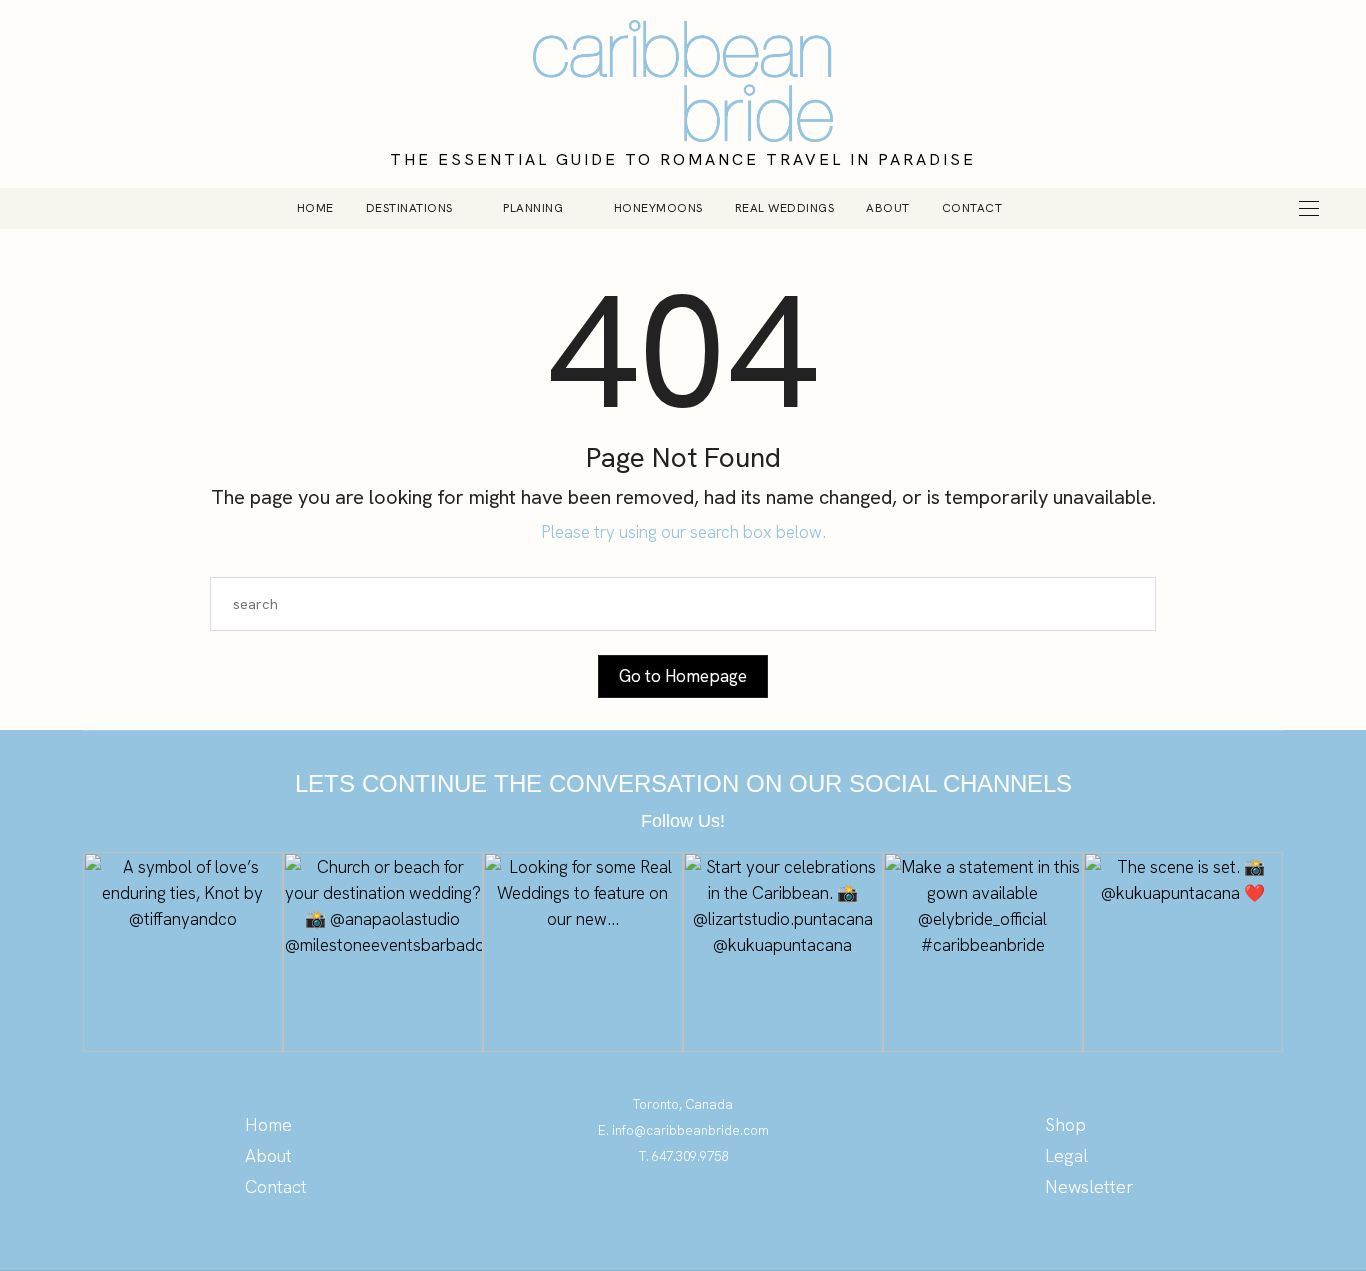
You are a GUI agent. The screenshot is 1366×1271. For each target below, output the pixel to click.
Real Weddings (785, 208)
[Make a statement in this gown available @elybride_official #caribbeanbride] (983, 952)
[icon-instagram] (683, 1215)
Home (315, 208)
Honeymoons (658, 208)
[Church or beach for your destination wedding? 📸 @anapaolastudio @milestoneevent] (383, 952)
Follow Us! (683, 821)
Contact (972, 208)
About (888, 208)
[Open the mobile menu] (1309, 208)
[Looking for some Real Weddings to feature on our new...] (583, 952)
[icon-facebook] (723, 1215)
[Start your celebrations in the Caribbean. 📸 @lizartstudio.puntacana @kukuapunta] (783, 952)
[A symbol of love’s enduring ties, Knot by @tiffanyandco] (183, 952)
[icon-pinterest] (643, 1215)
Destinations (409, 208)
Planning (533, 208)
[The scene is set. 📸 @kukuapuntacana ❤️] (1183, 952)
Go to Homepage (683, 676)
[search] (1052, 208)
